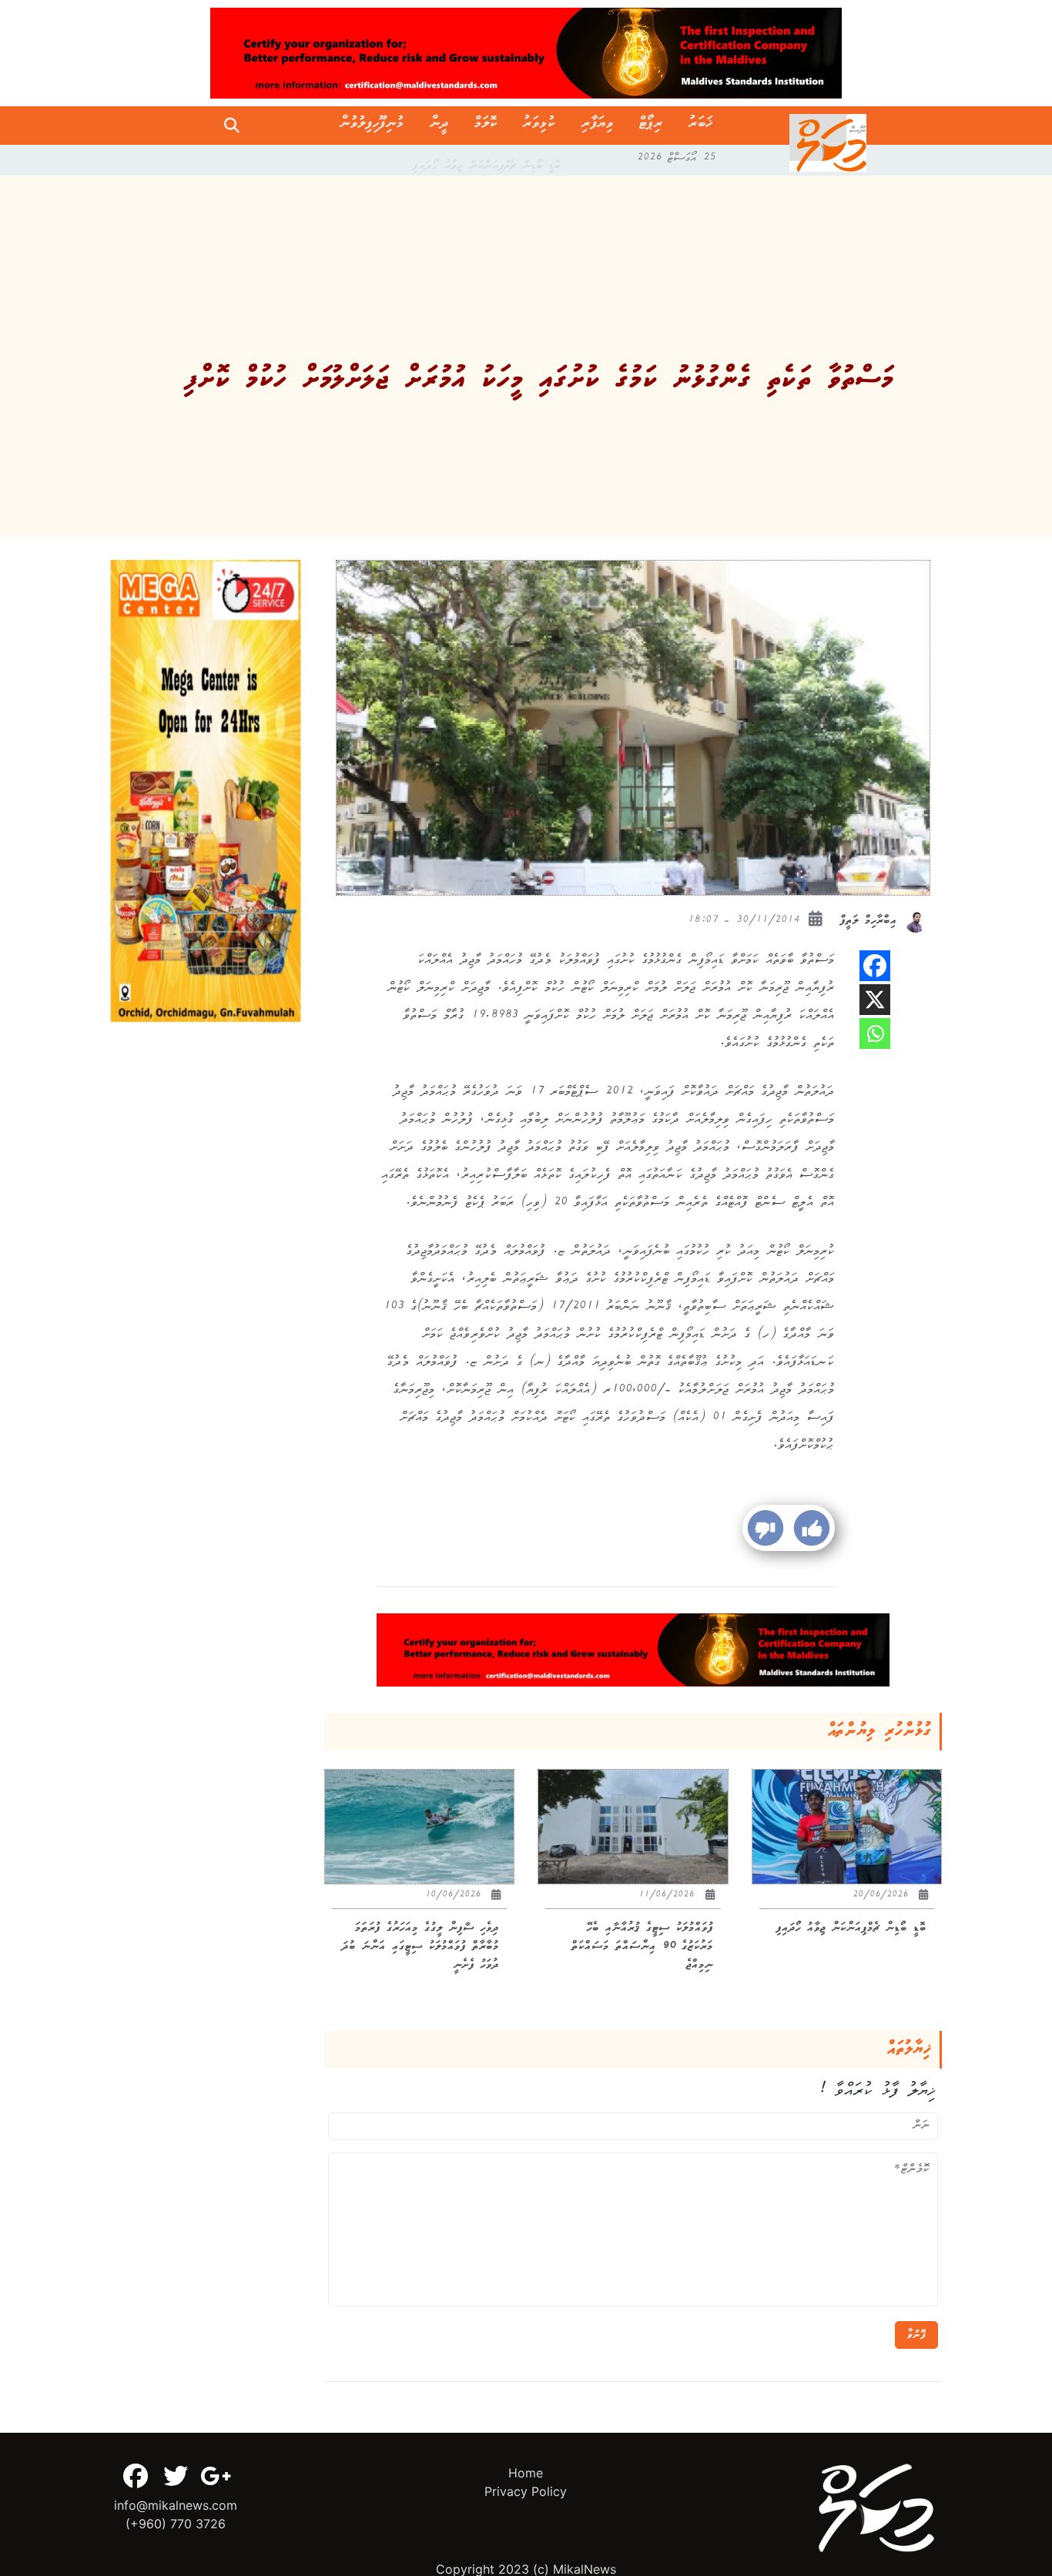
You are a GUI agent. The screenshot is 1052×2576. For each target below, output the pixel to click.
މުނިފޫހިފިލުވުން (372, 126)
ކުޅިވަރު (539, 126)
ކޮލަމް (486, 126)
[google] (216, 2476)
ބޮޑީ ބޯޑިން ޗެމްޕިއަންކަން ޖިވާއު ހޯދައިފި (487, 160)
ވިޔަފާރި (598, 126)
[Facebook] (875, 966)
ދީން (439, 126)
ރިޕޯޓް (651, 126)
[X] (875, 1000)
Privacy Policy (526, 2491)
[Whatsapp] (875, 1033)
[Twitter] (176, 2476)
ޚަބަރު (700, 126)
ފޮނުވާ (916, 2335)
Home (526, 2473)
